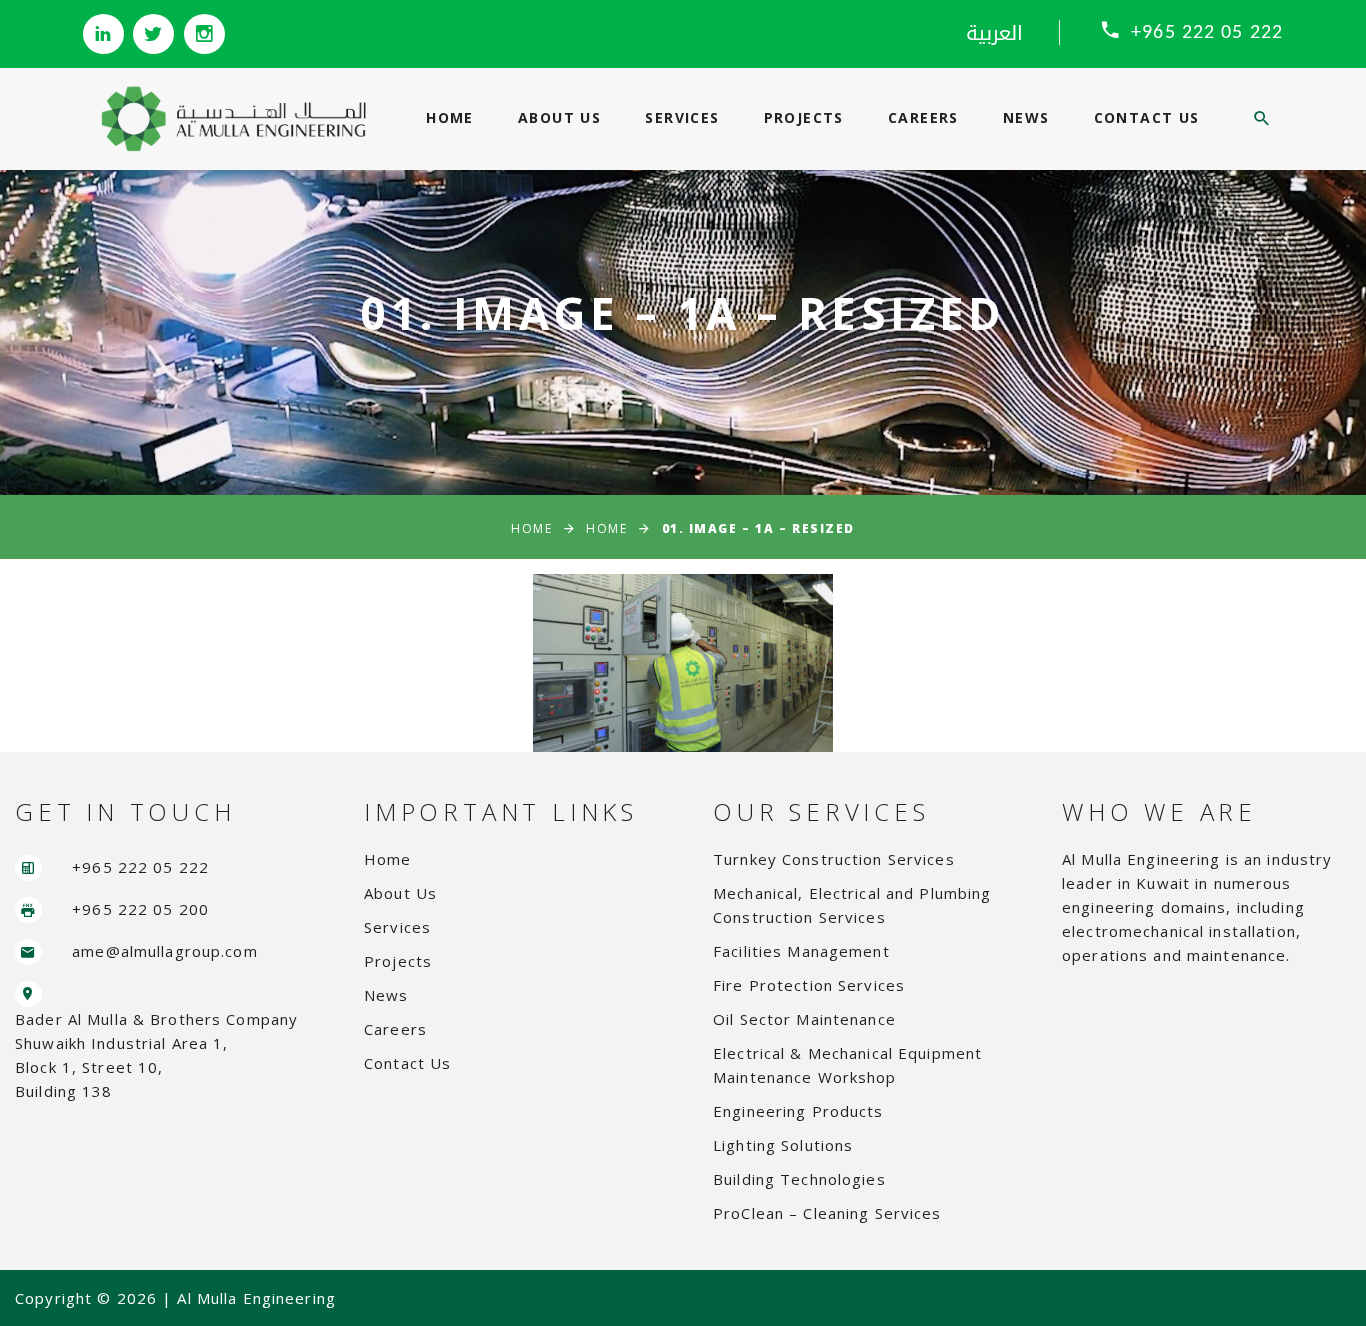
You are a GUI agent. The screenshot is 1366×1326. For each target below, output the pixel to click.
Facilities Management (801, 951)
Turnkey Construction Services (834, 859)
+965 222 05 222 (1207, 33)
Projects (804, 117)
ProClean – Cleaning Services (827, 1213)
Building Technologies (799, 1179)
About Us (559, 117)
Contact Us (1147, 117)
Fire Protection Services (809, 985)
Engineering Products (798, 1111)
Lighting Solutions (783, 1145)
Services (682, 117)
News (1026, 117)
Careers (923, 117)
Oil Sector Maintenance (804, 1019)
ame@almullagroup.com (165, 951)
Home (450, 117)
